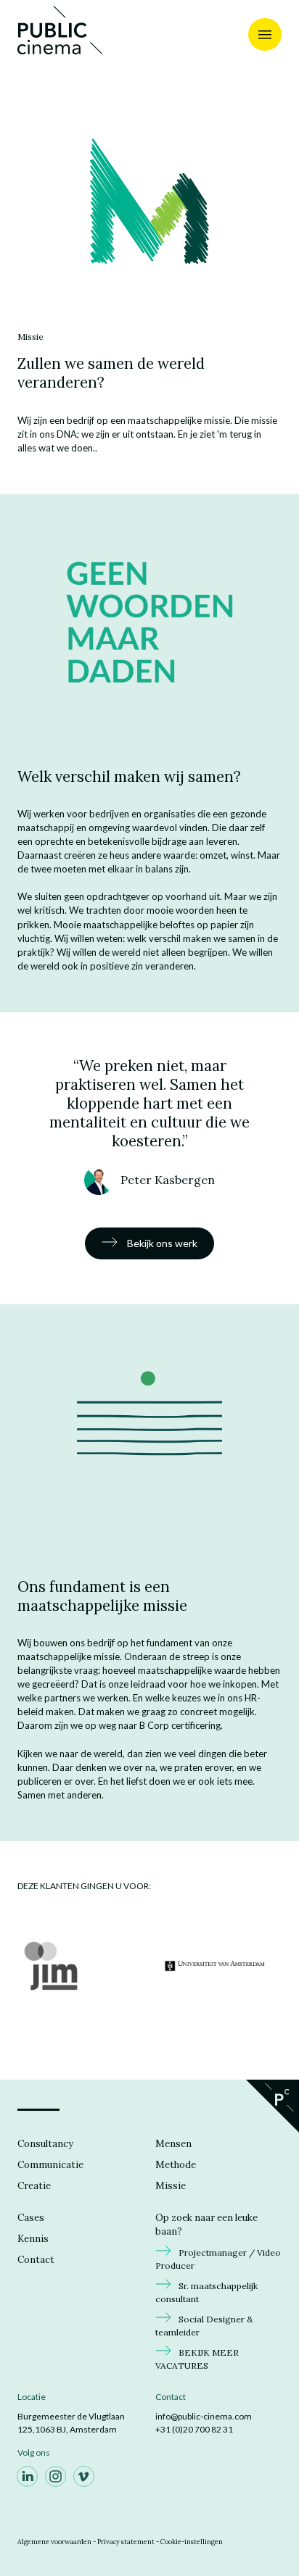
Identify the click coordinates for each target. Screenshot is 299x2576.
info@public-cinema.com (204, 2416)
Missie (171, 2186)
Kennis (33, 2239)
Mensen (173, 2144)
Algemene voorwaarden (54, 2542)
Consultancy (45, 2144)
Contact (36, 2260)
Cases (31, 2218)
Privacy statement (126, 2542)
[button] (149, 201)
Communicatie (50, 2165)
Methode (176, 2165)
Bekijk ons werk (161, 1243)
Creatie (34, 2186)
